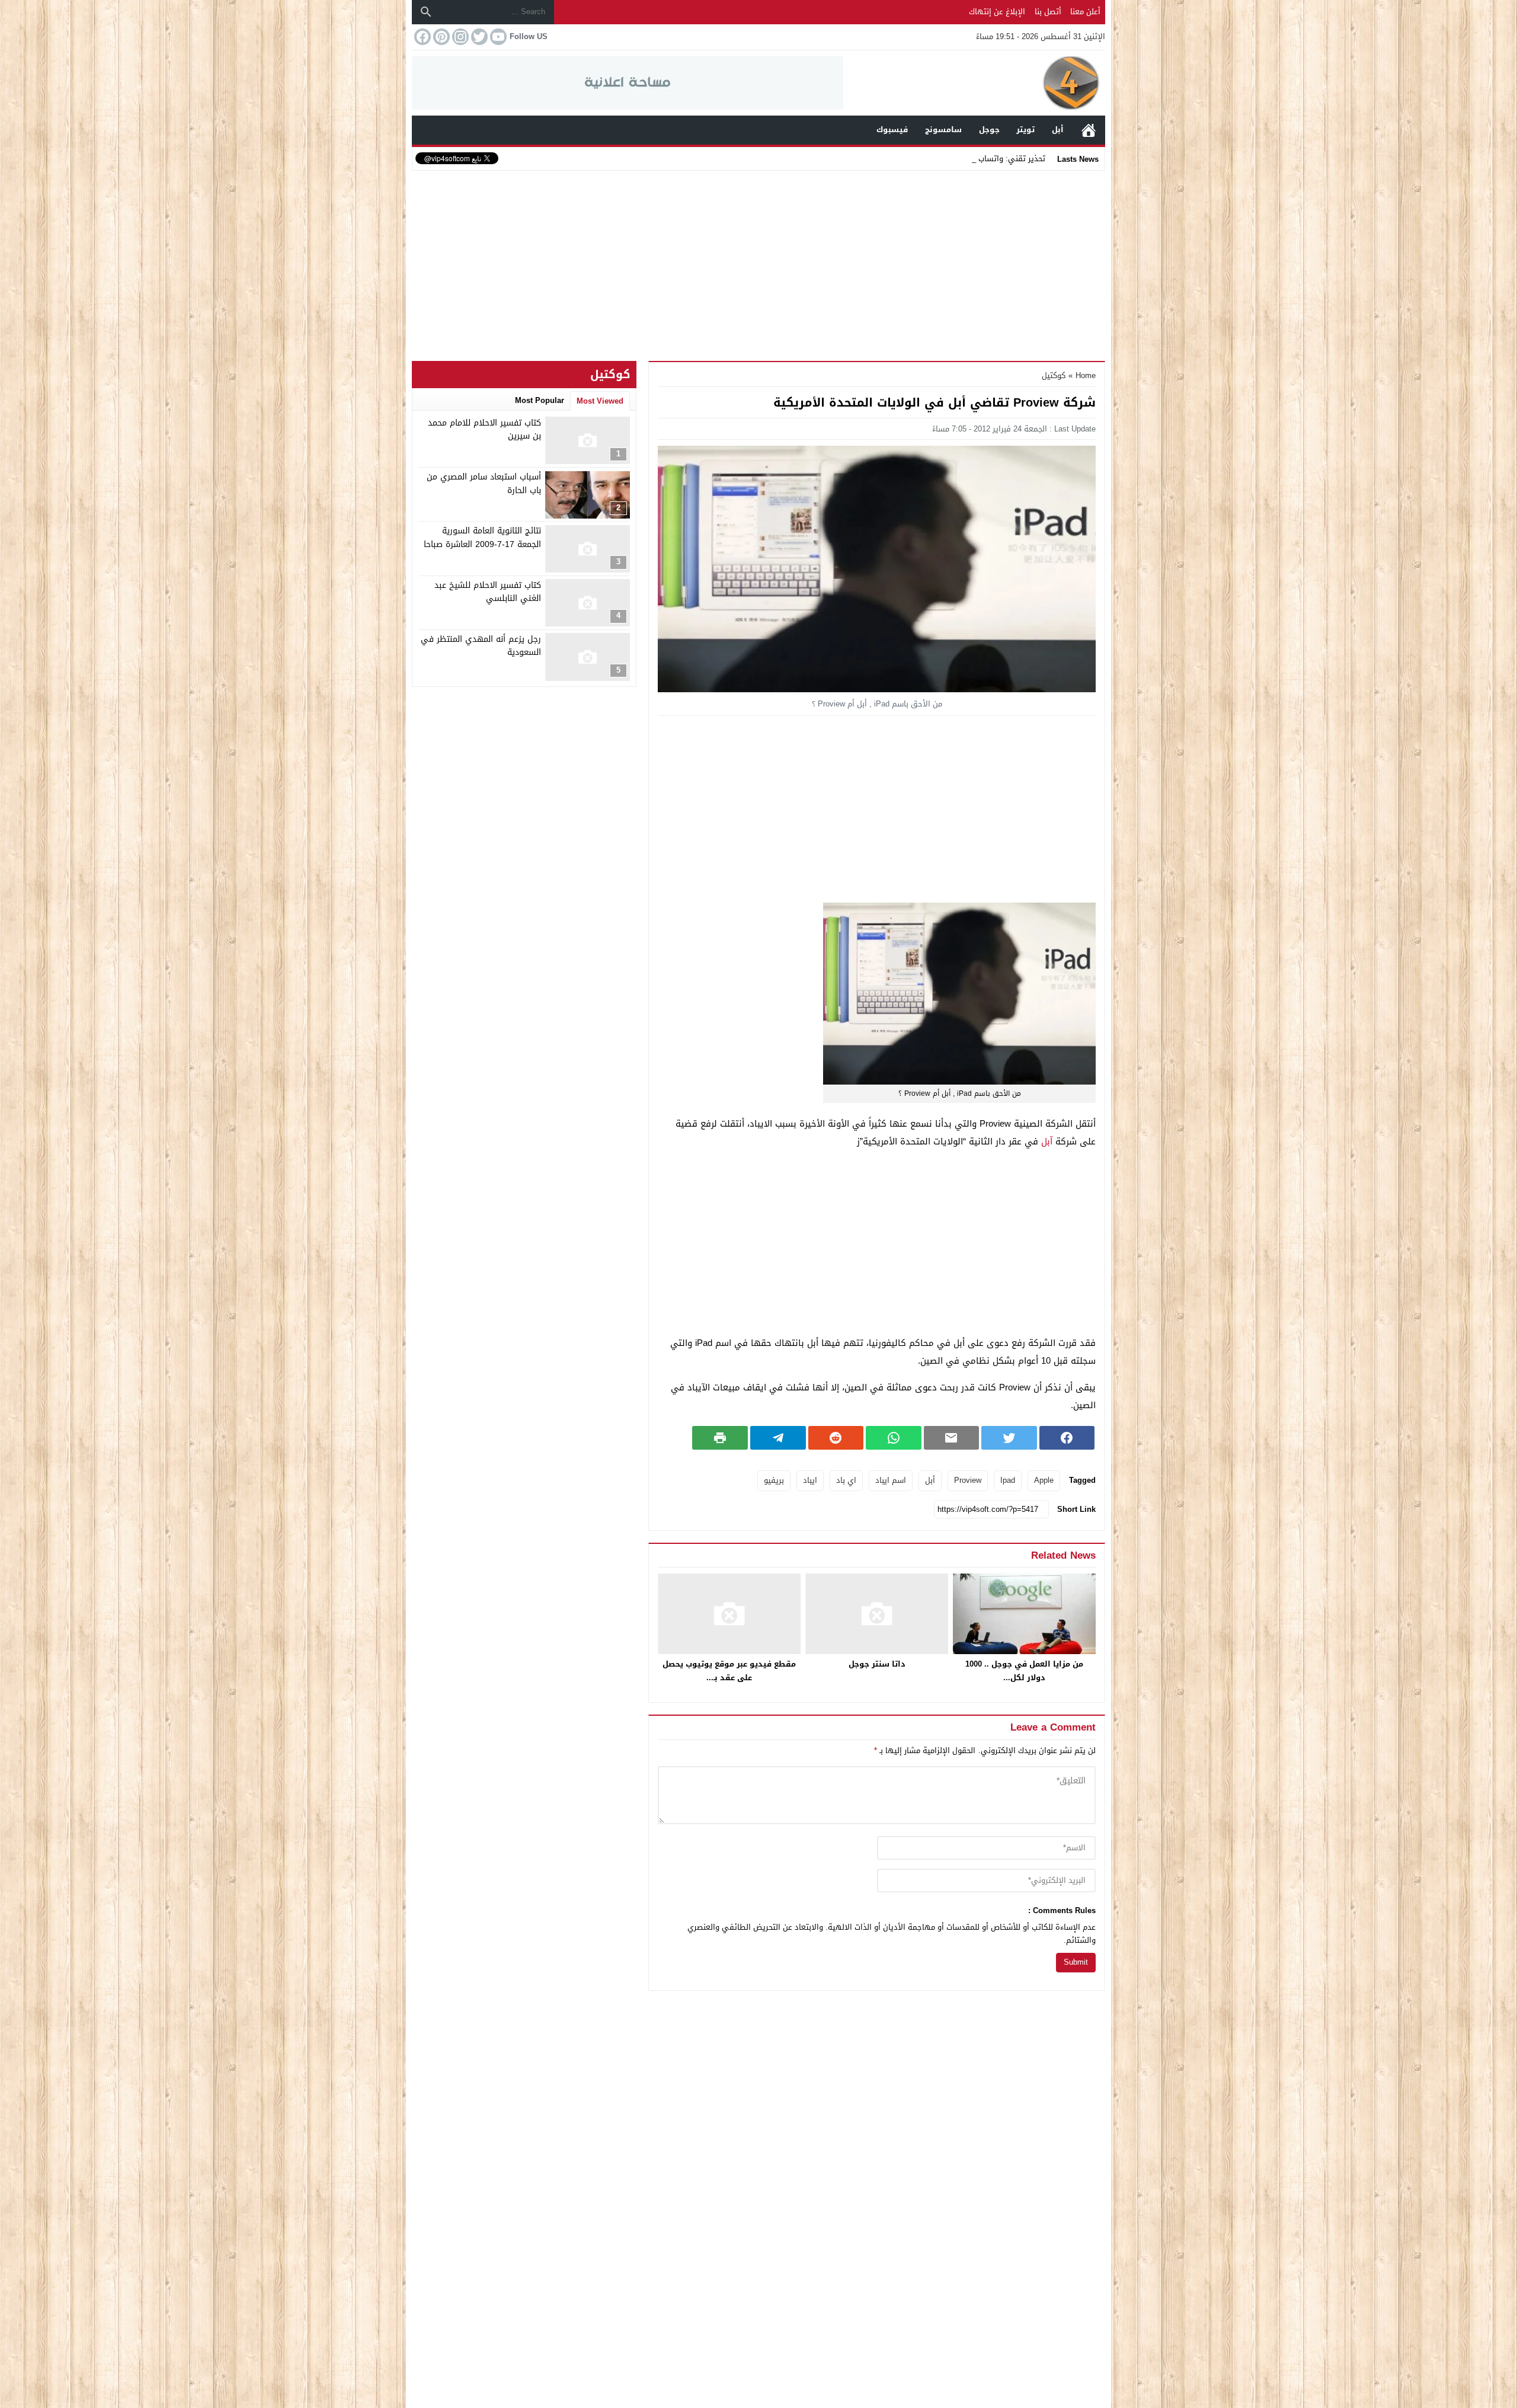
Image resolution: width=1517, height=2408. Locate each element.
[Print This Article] (720, 1438)
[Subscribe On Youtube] (497, 37)
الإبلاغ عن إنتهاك (997, 12)
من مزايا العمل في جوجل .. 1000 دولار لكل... (1024, 1671)
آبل (1047, 1141)
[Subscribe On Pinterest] (440, 37)
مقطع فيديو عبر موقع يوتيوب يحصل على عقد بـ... (729, 1671)
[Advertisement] (758, 263)
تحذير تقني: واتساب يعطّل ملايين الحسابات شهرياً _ (958, 159)
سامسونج (943, 129)
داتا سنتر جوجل (877, 1664)
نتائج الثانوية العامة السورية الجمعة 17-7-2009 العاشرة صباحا (482, 538)
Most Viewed (600, 401)
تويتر (1025, 129)
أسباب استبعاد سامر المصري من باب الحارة (484, 484)
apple (1044, 1480)
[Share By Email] (952, 1438)
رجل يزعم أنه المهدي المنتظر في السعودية (481, 646)
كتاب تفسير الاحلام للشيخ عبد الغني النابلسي (488, 592)
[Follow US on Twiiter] (478, 37)
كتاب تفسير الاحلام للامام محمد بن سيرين (484, 429)
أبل (1058, 129)
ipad (1008, 1480)
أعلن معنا (1085, 12)
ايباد (810, 1480)
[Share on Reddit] (836, 1438)
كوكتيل (1054, 375)
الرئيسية (1089, 130)
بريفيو (774, 1480)
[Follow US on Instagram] (459, 37)
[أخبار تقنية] (974, 83)
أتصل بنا (1048, 12)
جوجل (989, 129)
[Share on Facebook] (1067, 1438)
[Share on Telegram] (778, 1438)
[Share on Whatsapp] (894, 1438)
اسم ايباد (891, 1480)
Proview (968, 1480)
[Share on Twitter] (1009, 1438)
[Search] (426, 12)
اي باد (846, 1480)
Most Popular (540, 400)
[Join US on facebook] (421, 37)
